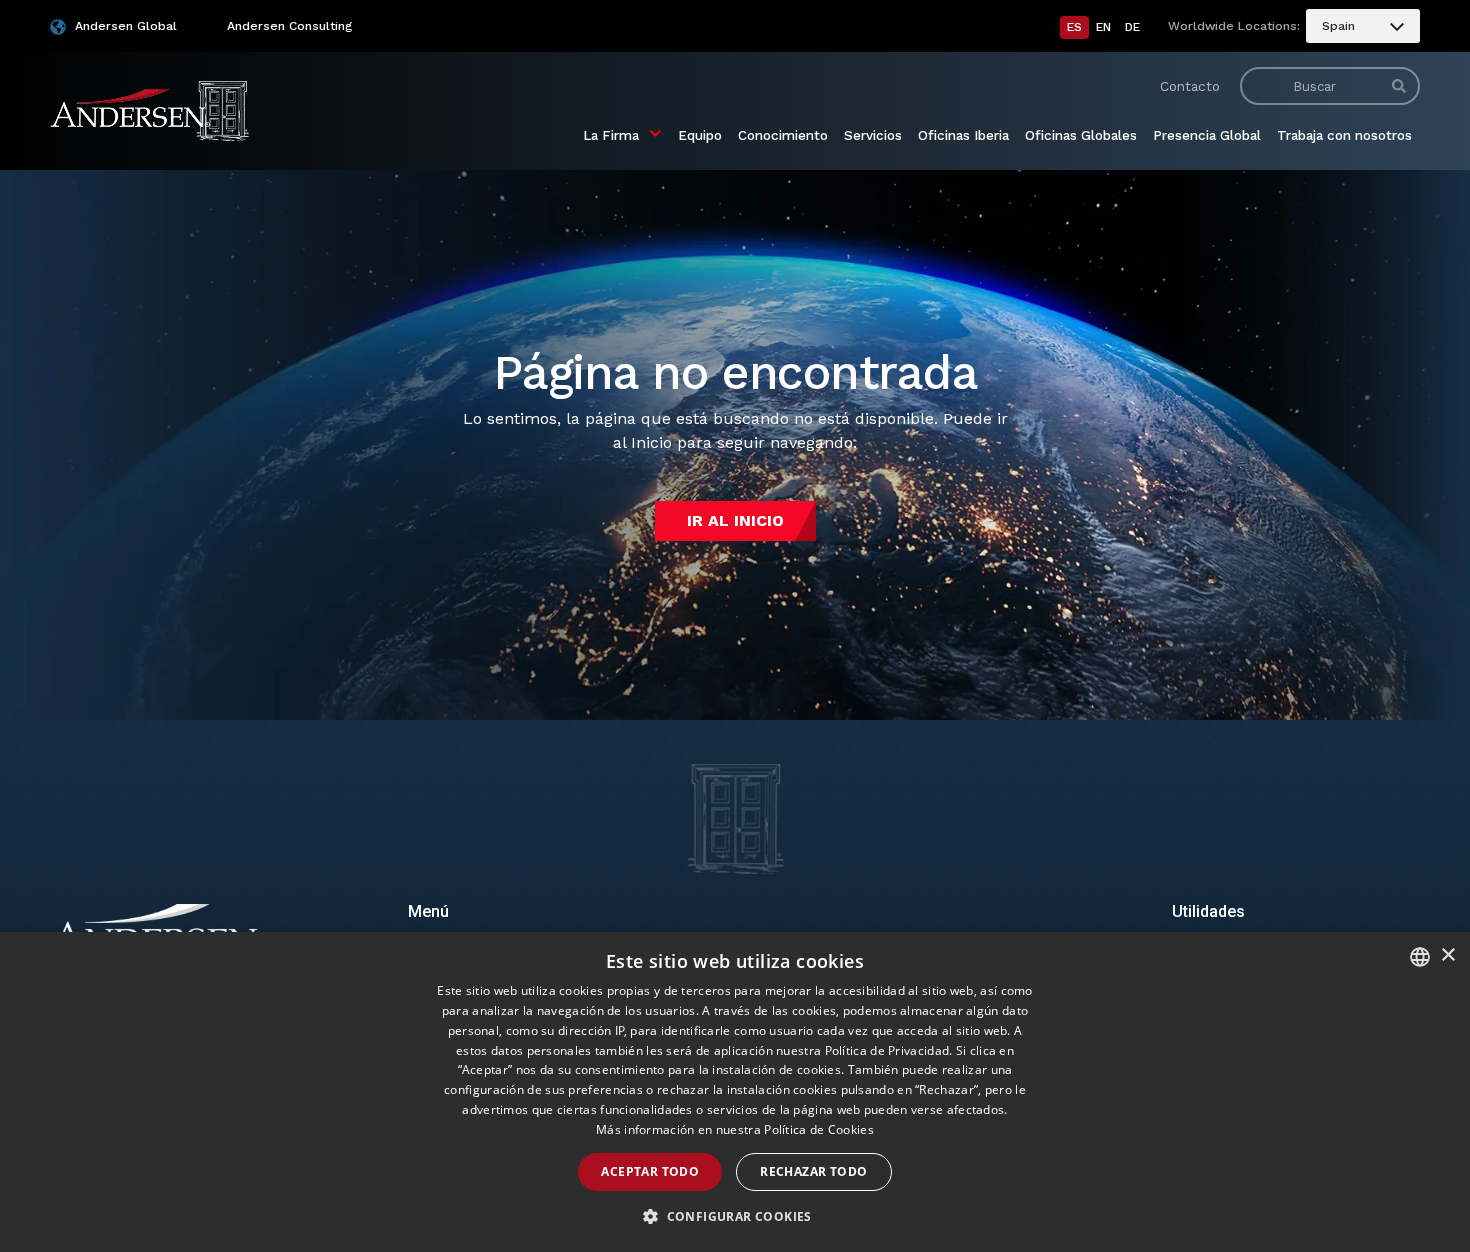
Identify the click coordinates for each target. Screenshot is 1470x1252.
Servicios (873, 135)
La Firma (611, 135)
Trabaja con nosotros (1344, 135)
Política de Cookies (819, 1129)
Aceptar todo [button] (650, 1171)
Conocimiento (783, 135)
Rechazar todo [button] (813, 1171)
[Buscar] (1399, 86)
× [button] (1447, 955)
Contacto (1190, 86)
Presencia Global (1207, 135)
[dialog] (735, 1092)
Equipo (700, 135)
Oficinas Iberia (963, 135)
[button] (735, 1217)
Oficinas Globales (1081, 135)
